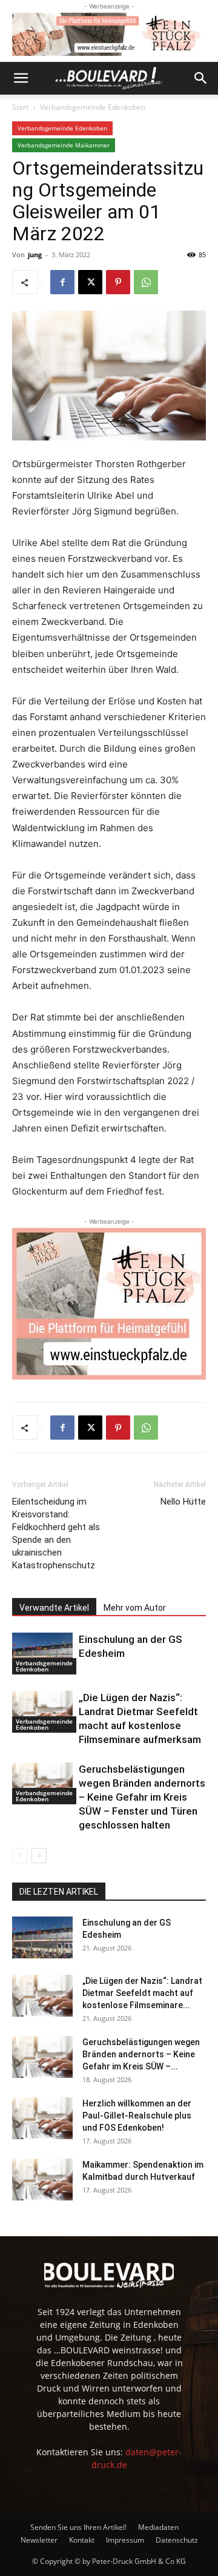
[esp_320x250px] (109, 1304)
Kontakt (82, 2540)
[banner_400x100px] (109, 34)
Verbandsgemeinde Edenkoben (93, 107)
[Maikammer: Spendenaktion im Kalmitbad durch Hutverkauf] (42, 2180)
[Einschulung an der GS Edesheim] (42, 1654)
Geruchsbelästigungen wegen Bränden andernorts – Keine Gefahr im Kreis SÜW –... (141, 2054)
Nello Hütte (183, 1502)
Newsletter (39, 2540)
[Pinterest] (118, 282)
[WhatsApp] (146, 282)
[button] (21, 78)
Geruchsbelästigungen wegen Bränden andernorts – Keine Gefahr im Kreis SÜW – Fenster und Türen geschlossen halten (142, 1797)
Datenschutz (177, 2540)
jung (35, 255)
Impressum (125, 2540)
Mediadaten (158, 2527)
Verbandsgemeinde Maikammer (64, 145)
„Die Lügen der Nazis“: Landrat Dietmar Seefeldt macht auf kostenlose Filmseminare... (142, 1993)
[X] (90, 282)
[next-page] (39, 1856)
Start (20, 107)
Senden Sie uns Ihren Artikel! (78, 2527)
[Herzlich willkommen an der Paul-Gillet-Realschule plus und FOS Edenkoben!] (42, 2118)
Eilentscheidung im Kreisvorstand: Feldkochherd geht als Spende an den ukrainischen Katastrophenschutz (56, 1533)
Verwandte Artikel (54, 1608)
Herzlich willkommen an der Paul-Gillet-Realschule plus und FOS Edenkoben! (137, 2116)
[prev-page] (20, 1856)
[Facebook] (62, 282)
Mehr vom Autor (135, 1608)
